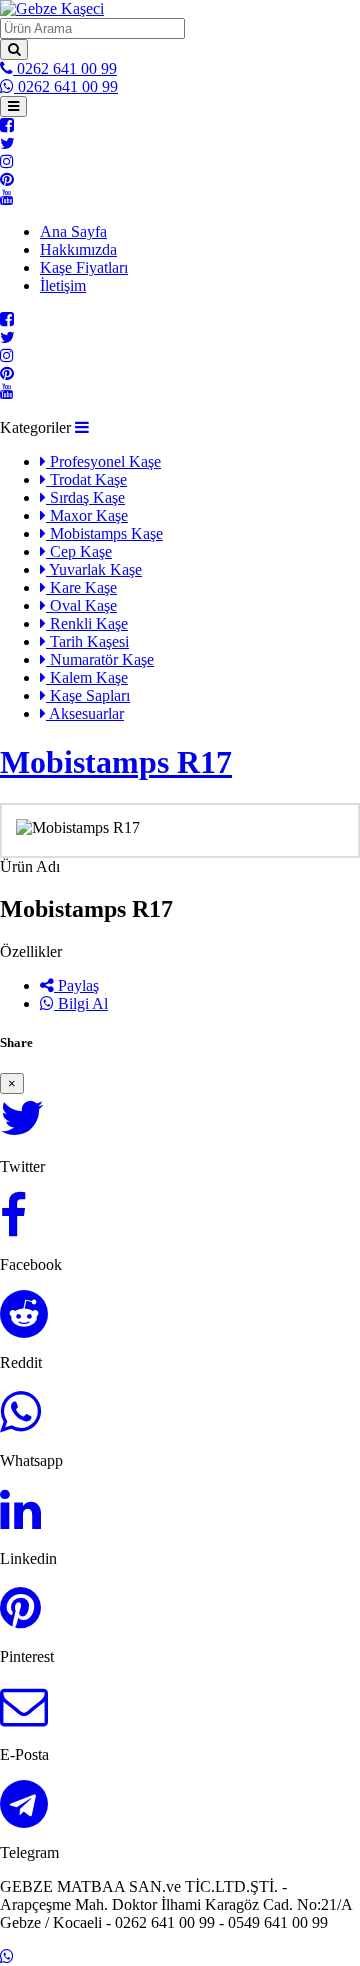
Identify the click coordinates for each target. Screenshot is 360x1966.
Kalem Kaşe (87, 677)
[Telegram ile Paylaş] (24, 1815)
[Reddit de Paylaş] (24, 1325)
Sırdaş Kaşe (85, 497)
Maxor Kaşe (87, 515)
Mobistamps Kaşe (104, 533)
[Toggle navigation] (13, 106)
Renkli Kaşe (87, 623)
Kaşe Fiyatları (84, 267)
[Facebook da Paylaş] (13, 1227)
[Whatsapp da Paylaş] (20, 1423)
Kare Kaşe (81, 587)
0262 (65, 68)
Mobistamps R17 (116, 762)
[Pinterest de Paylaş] (20, 1619)
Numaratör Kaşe (100, 659)
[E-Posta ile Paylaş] (24, 1717)
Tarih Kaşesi (87, 641)
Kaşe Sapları (88, 695)
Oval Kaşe (81, 605)
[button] (82, 427)
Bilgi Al (81, 1003)
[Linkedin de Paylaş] (20, 1521)
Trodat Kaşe (86, 479)
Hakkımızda (78, 249)
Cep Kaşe (79, 551)
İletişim (63, 285)
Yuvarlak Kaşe (94, 569)
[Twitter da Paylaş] (22, 1129)
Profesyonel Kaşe (103, 461)
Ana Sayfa (73, 231)
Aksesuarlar (85, 713)
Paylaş (76, 985)
